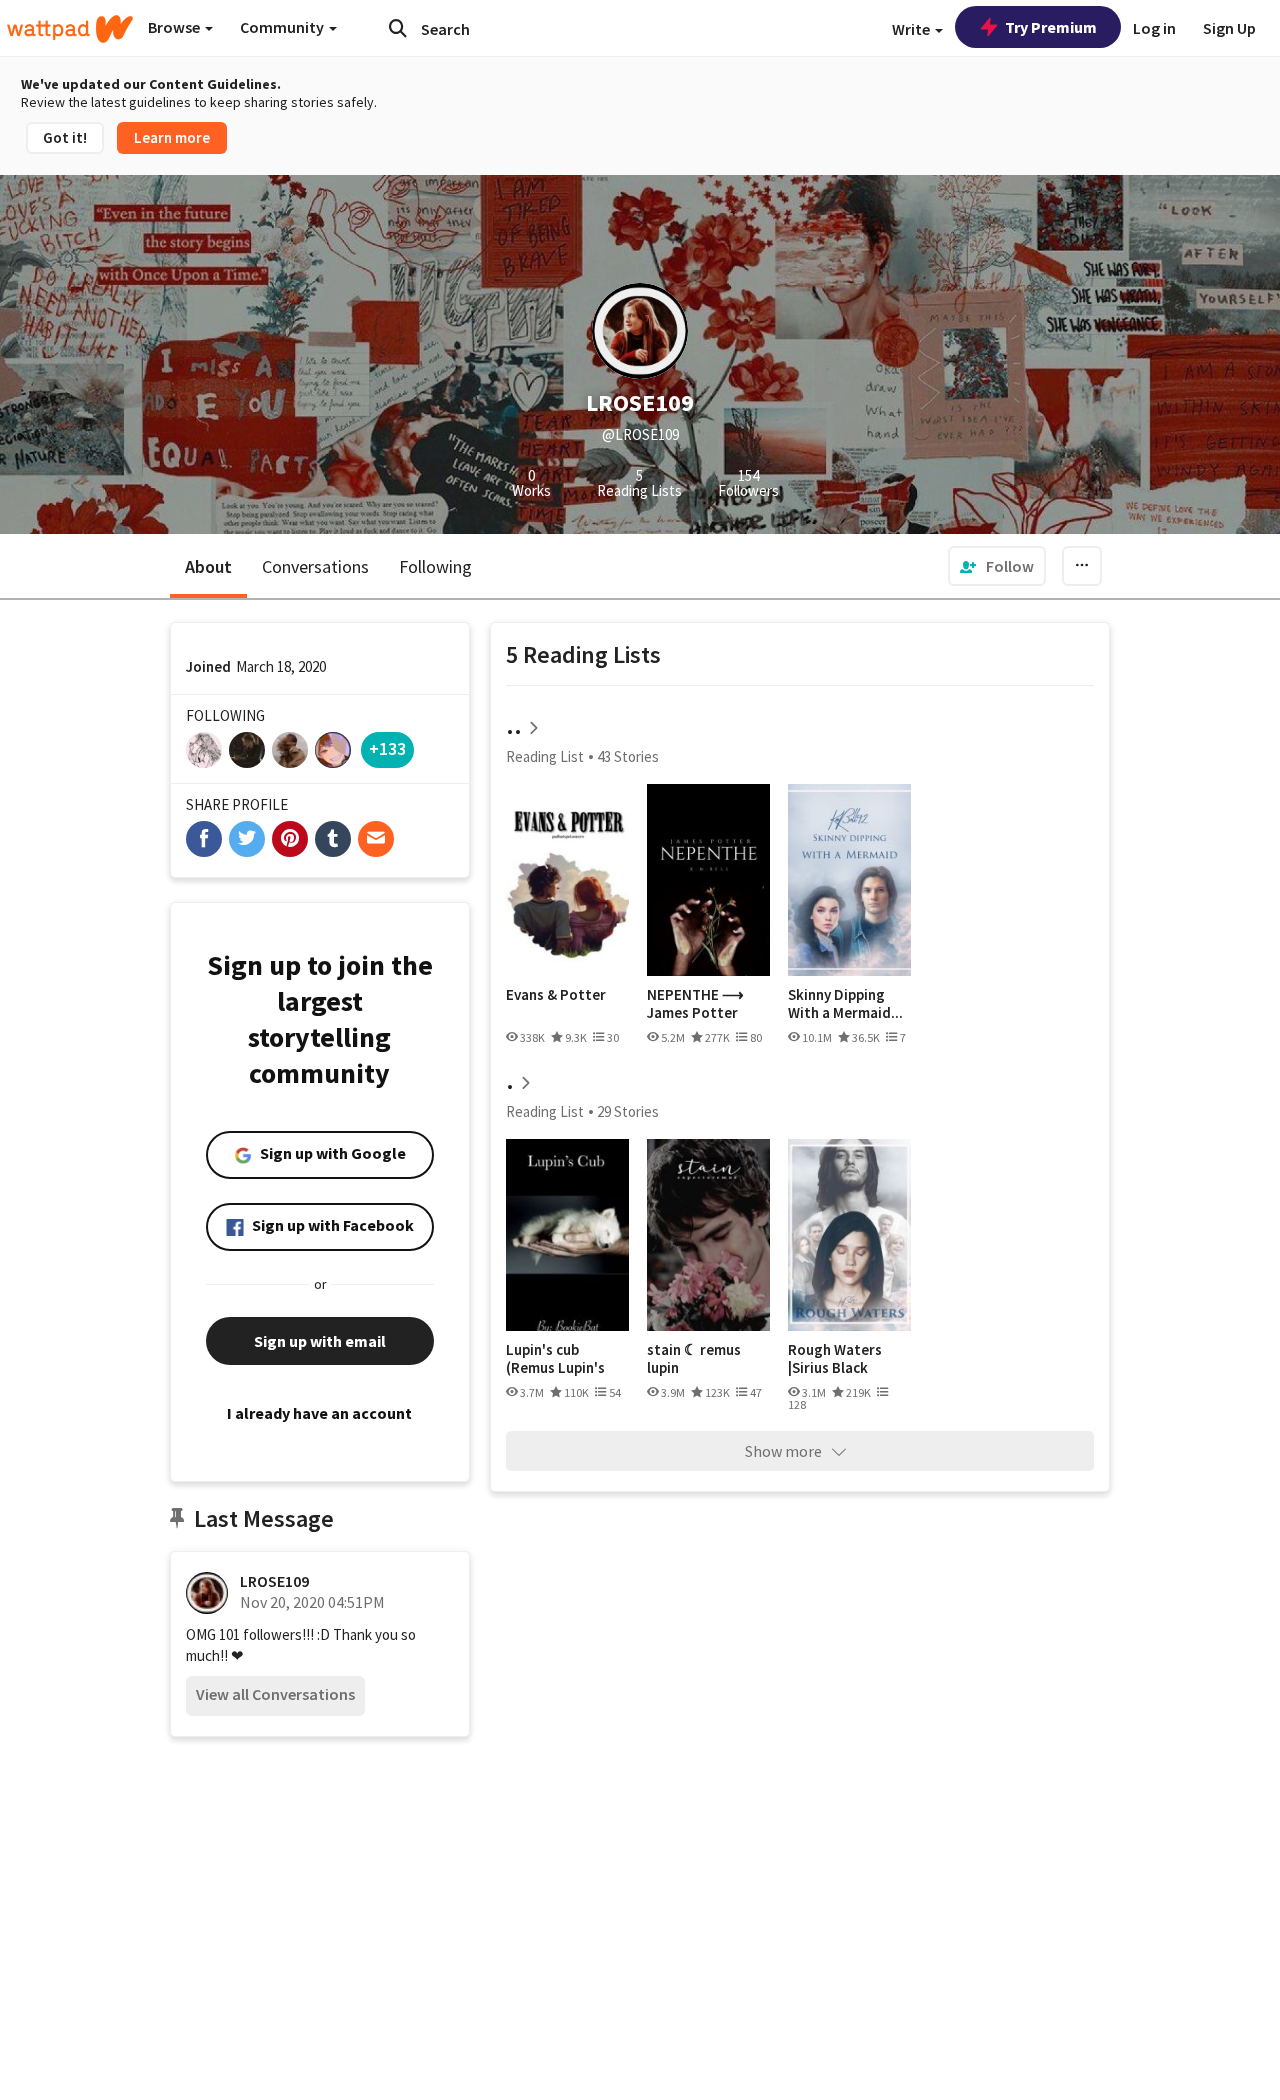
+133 (387, 748)
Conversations (315, 566)
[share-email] (376, 839)
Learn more (172, 137)
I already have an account (319, 1413)
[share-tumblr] (333, 839)
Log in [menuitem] (1154, 28)
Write (912, 29)
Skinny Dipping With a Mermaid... (845, 1003)
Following (435, 566)
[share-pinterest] (290, 839)
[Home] (70, 29)
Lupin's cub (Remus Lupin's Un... (555, 1358)
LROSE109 (274, 1581)
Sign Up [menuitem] (1229, 28)
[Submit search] (398, 28)
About (208, 566)
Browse (175, 27)
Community (283, 27)
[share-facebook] (204, 839)
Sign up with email (320, 1341)
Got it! (65, 137)
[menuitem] (997, 566)
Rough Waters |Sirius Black (835, 1358)
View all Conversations (275, 1694)
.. (514, 725)
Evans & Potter (556, 995)
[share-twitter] (247, 839)
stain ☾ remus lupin (694, 1358)
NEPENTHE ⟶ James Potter (695, 1003)
